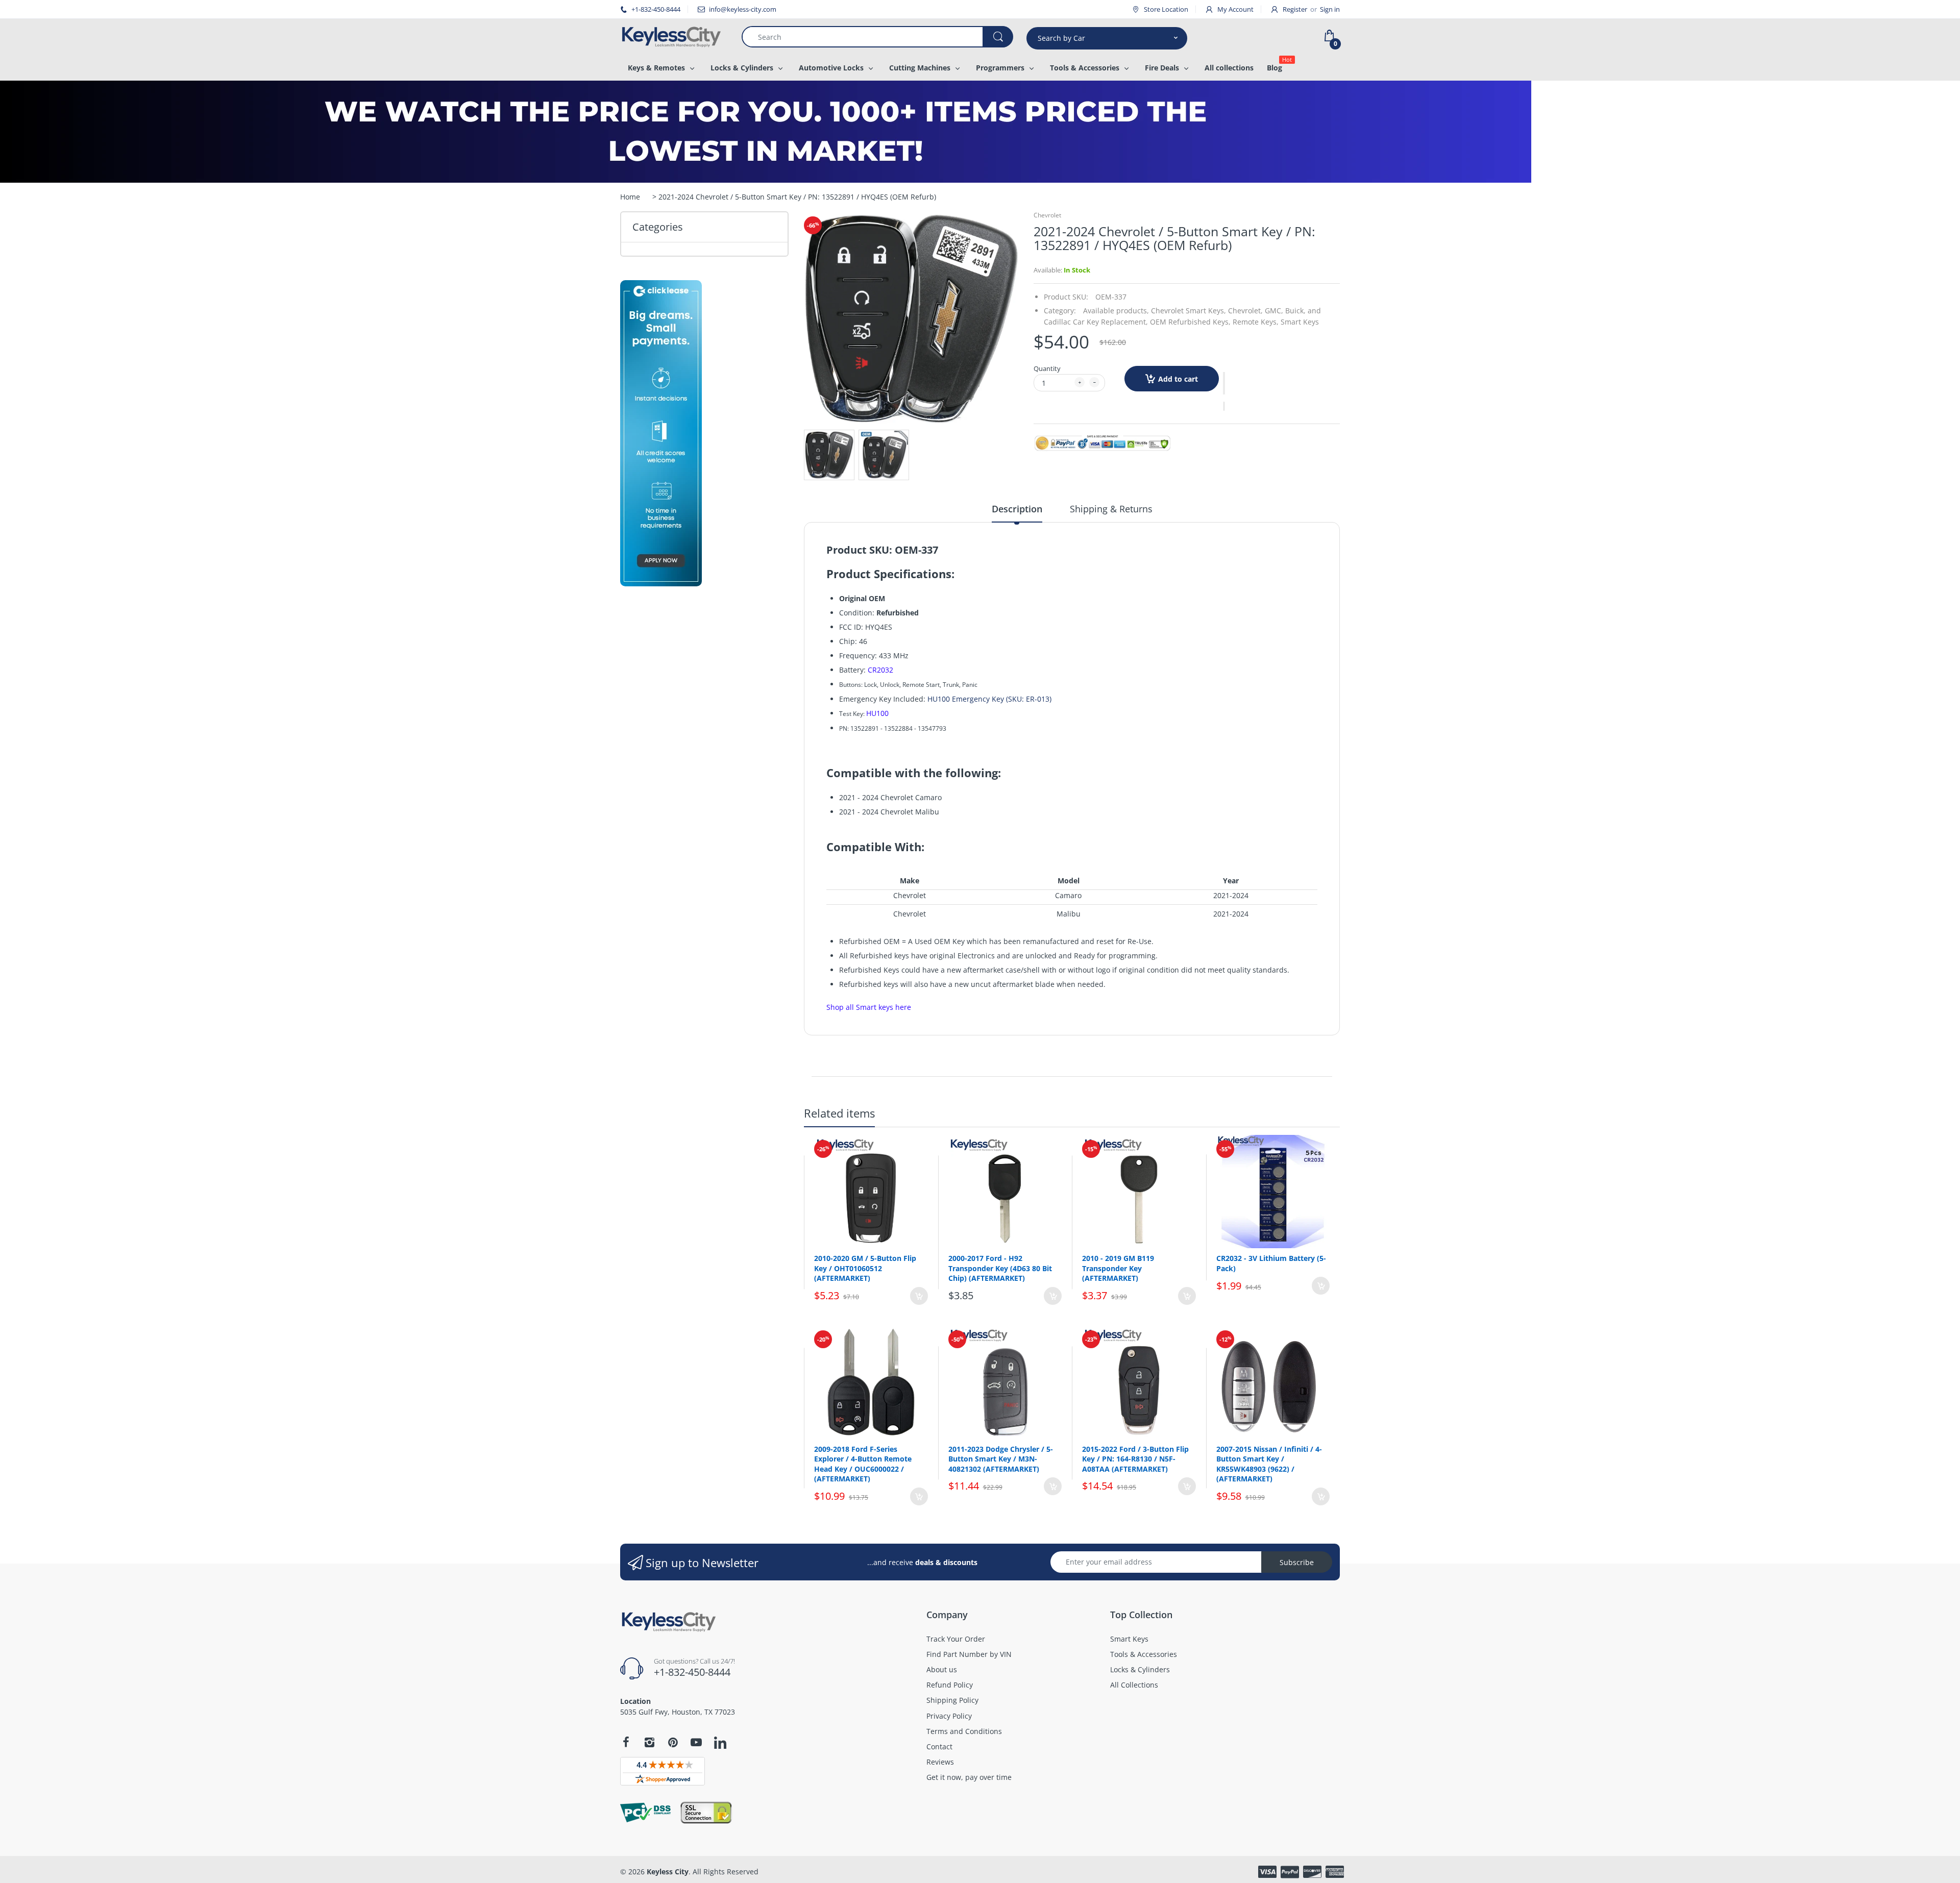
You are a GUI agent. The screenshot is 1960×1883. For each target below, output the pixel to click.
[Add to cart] (919, 1296)
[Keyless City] (673, 37)
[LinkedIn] (720, 1744)
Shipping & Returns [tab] (1111, 509)
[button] (1224, 383)
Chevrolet (1047, 215)
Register (1295, 9)
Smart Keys (1300, 322)
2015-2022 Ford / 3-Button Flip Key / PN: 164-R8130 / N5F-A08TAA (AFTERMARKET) (1135, 1459)
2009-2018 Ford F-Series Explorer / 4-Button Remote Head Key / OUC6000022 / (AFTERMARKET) (863, 1464)
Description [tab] (1017, 509)
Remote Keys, (1256, 322)
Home (630, 197)
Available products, (1116, 311)
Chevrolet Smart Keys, (1189, 311)
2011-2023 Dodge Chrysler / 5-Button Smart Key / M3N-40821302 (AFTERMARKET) (1001, 1459)
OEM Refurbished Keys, (1190, 322)
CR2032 (880, 670)
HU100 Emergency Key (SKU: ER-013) (989, 699)
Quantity (1047, 368)
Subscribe (1297, 1562)
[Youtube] (696, 1742)
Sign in (1330, 9)
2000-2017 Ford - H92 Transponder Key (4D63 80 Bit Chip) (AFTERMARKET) (1000, 1268)
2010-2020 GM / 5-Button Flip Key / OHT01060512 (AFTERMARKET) (865, 1268)
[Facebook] (626, 1742)
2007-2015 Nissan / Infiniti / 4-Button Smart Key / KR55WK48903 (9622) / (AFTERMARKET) (1269, 1464)
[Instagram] (649, 1742)
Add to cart (1178, 379)
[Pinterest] (673, 1742)
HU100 (877, 713)
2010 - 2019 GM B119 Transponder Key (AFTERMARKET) (1118, 1268)
